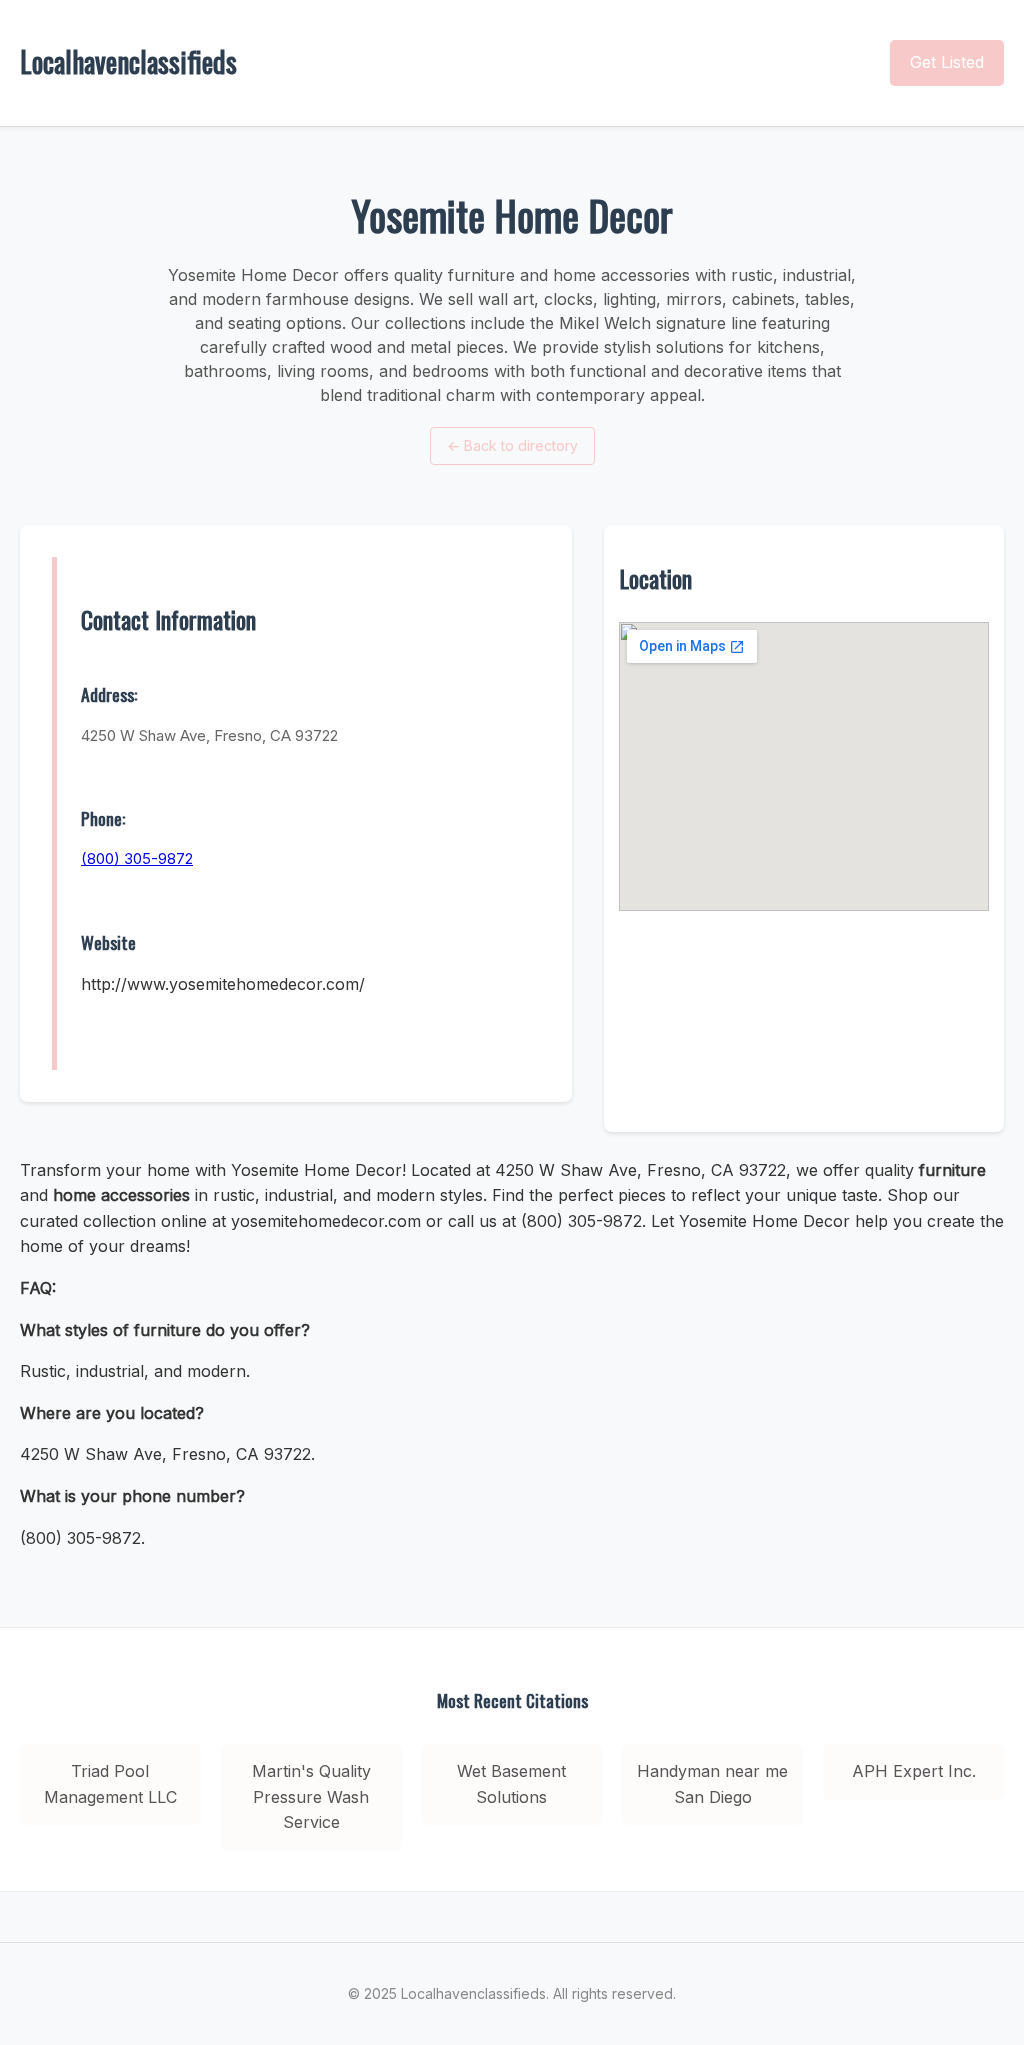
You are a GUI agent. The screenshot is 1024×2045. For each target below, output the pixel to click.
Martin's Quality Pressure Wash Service (311, 1796)
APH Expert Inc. (914, 1771)
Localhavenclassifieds (128, 61)
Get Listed (947, 62)
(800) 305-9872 (137, 858)
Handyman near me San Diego (712, 1784)
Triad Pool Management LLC (110, 1784)
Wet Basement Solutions (511, 1784)
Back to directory (512, 445)
